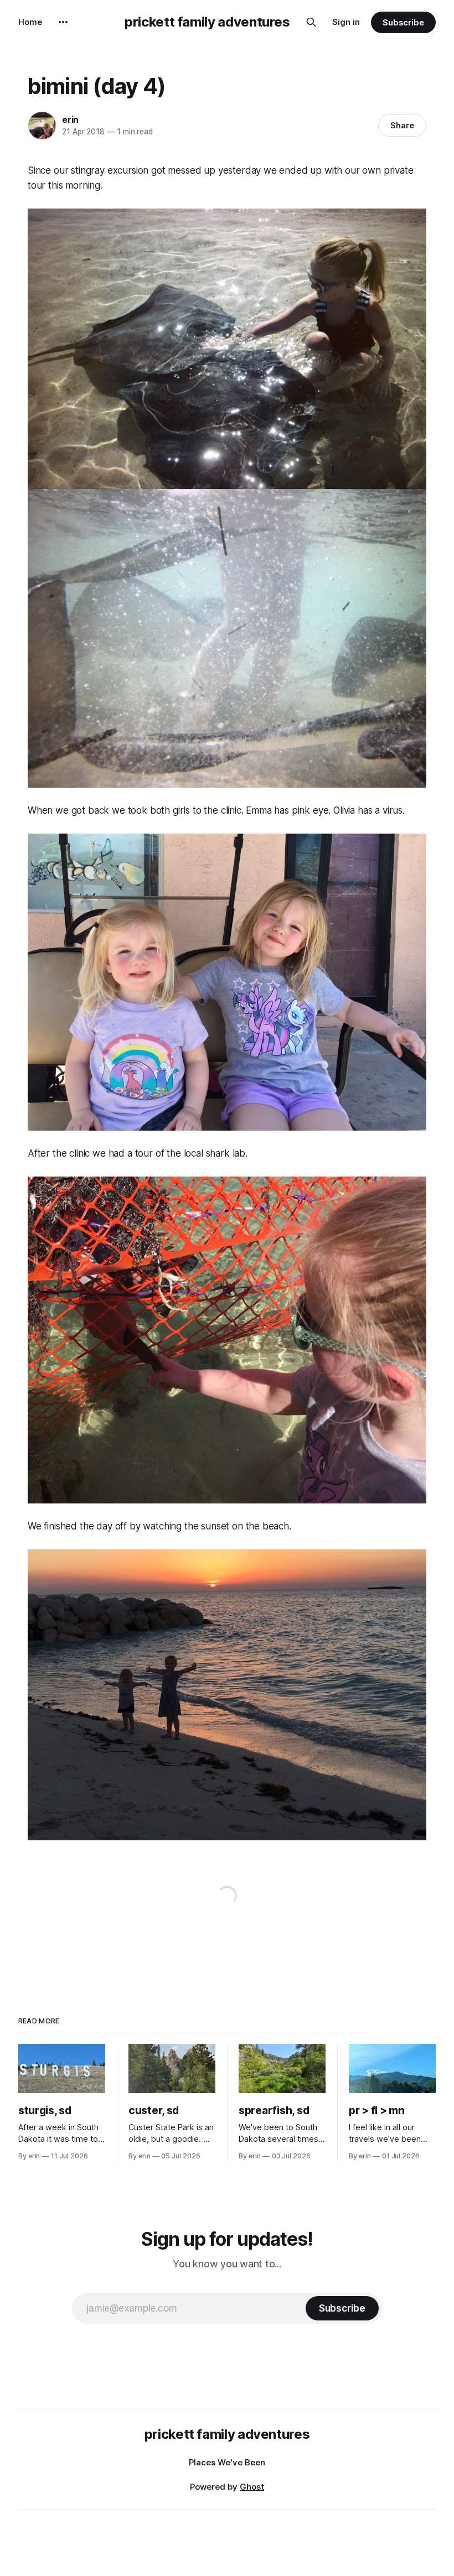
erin (70, 119)
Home (30, 22)
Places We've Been (227, 2462)
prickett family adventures (207, 22)
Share (402, 125)
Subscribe (403, 22)
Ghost (252, 2487)
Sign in (346, 22)
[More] (63, 22)
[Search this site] (311, 22)
